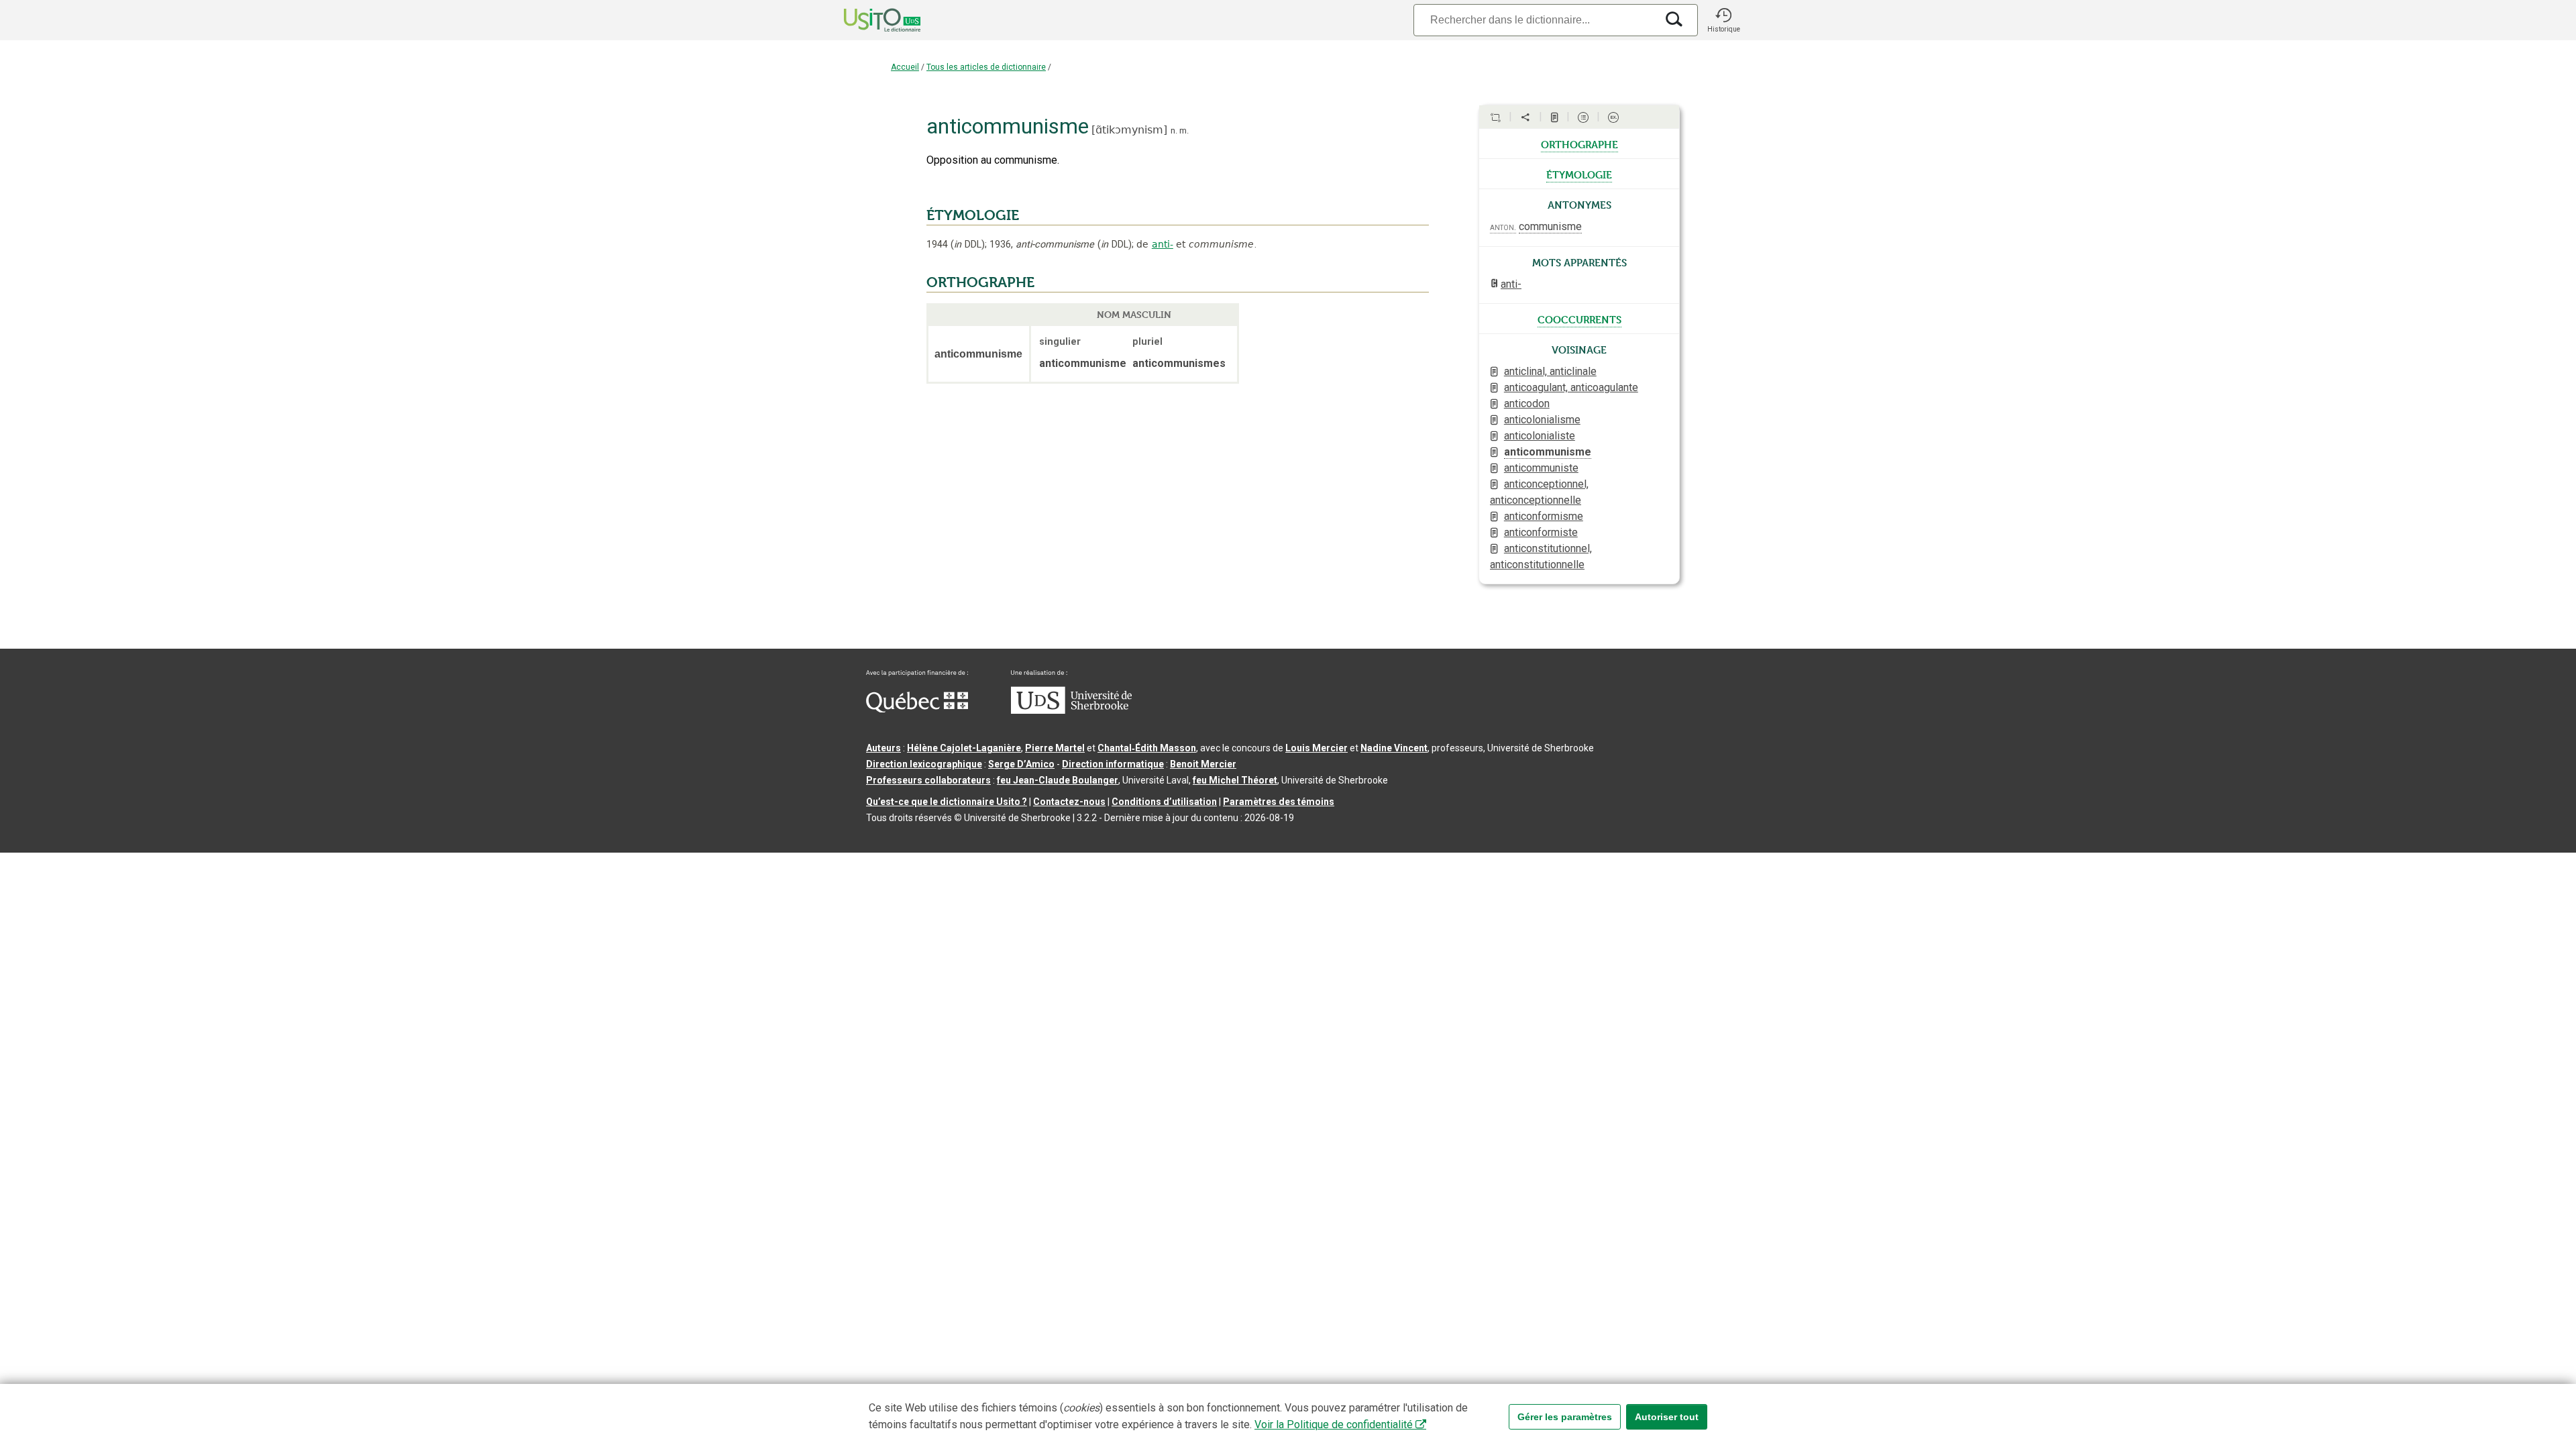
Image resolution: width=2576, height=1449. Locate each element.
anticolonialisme (1542, 420)
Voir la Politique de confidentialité (1334, 1425)
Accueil (905, 67)
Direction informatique (1113, 764)
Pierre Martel (1055, 748)
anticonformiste (1541, 532)
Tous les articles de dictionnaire (986, 67)
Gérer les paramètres (1565, 1417)
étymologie (1579, 174)
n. (1174, 130)
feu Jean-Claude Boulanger (1058, 780)
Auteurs (883, 748)
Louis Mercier (1317, 748)
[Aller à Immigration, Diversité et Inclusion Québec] (917, 709)
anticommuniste (1541, 468)
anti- (1163, 244)
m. (1184, 130)
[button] (1723, 20)
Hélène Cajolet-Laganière (964, 748)
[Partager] (1525, 117)
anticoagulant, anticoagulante (1571, 387)
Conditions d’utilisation (1164, 802)
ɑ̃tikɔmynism (1129, 130)
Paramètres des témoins (1279, 802)
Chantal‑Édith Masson (1147, 748)
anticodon (1527, 404)
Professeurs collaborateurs (928, 780)
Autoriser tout (1667, 1417)
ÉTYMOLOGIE (973, 215)
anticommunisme (1548, 452)
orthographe (1579, 144)
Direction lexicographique (924, 764)
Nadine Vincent (1394, 748)
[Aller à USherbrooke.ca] (1071, 710)
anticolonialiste (1540, 436)
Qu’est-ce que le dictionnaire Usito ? (947, 802)
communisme (1550, 226)
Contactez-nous (1069, 802)
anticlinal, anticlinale (1550, 371)
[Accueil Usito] (867, 20)
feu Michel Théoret (1235, 780)
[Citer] (1495, 117)
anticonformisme (1544, 516)
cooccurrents (1579, 319)
